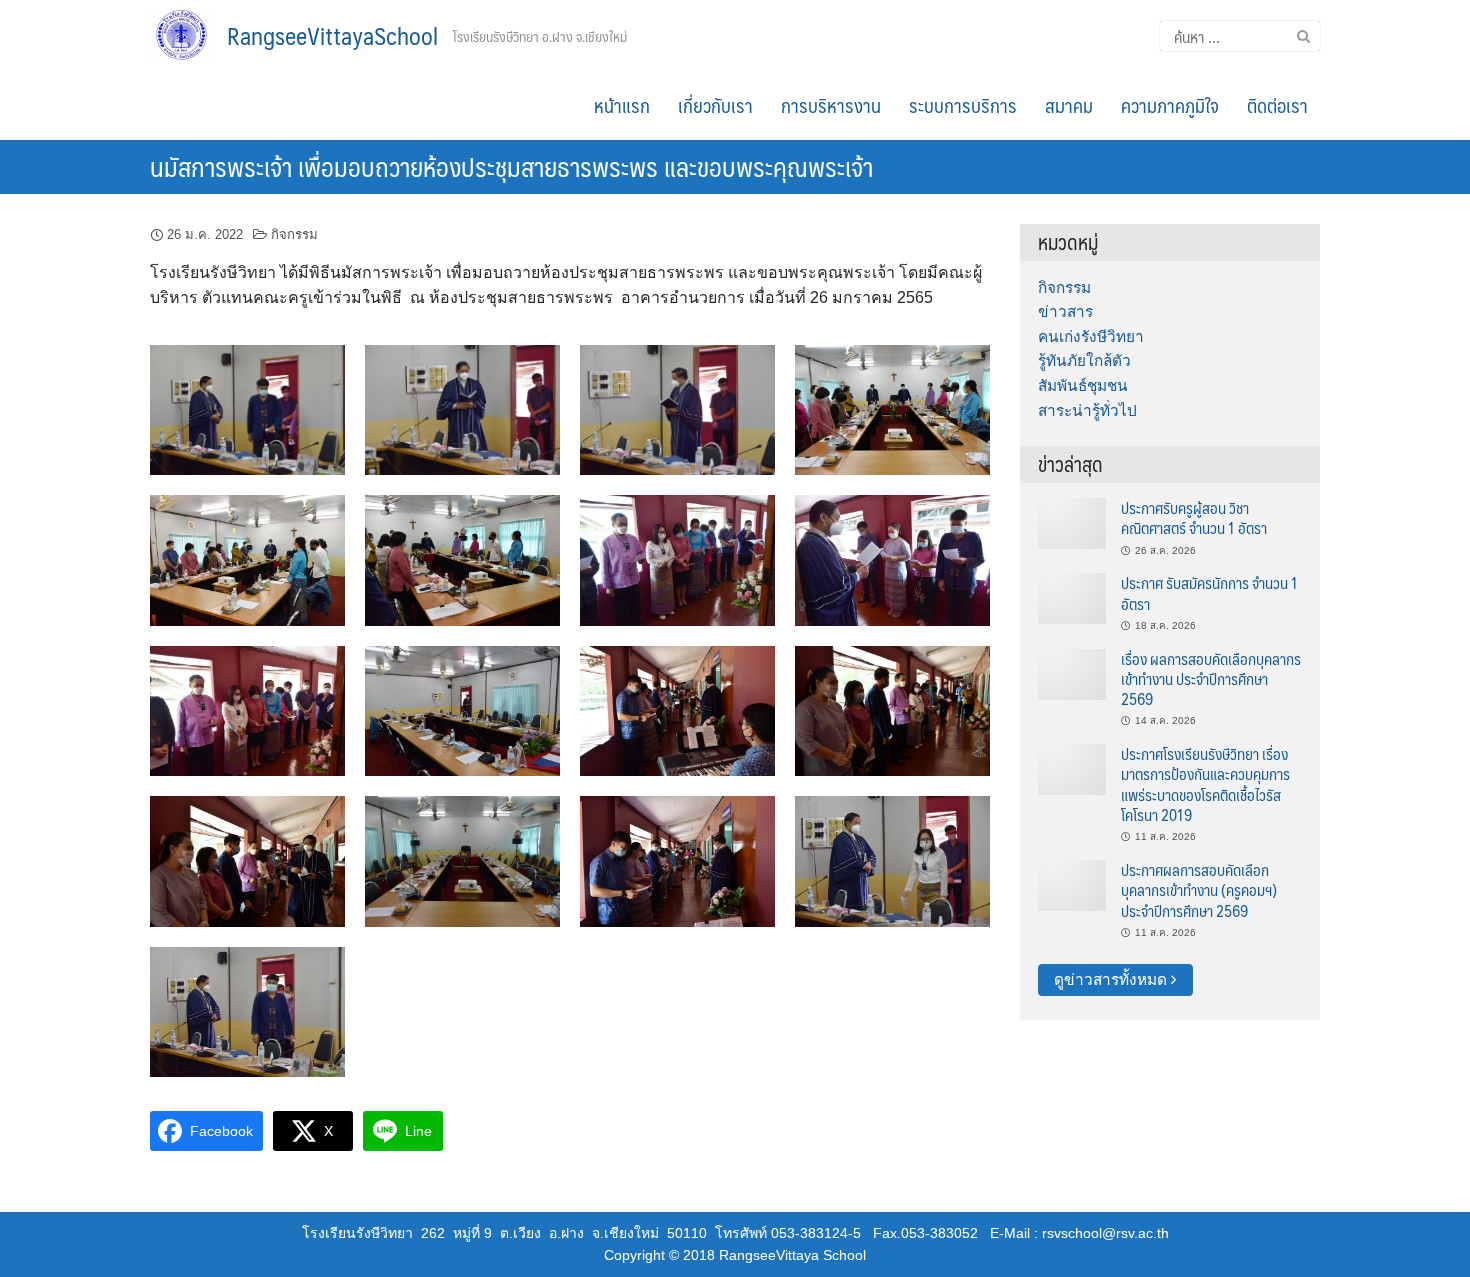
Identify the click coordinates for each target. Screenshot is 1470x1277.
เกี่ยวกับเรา (715, 105)
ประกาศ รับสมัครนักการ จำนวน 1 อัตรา (1209, 592)
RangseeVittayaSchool (332, 35)
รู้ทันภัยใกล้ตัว (1084, 360)
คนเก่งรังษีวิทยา (1091, 336)
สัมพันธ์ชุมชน (1083, 385)
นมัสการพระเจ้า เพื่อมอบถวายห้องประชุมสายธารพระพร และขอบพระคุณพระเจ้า (511, 166)
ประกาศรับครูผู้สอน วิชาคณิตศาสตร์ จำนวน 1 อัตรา (1194, 517)
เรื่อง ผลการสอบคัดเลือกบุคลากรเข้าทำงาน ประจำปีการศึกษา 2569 (1211, 679)
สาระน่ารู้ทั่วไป (1087, 410)
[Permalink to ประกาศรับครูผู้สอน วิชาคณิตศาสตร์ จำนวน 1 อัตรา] (1072, 522)
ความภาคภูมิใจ (1170, 105)
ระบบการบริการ (963, 105)
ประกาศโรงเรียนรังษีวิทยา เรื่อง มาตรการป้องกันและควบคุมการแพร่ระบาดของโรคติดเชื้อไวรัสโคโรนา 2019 (1205, 784)
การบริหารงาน (831, 105)
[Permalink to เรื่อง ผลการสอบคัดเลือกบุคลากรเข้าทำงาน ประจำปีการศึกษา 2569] (1072, 672)
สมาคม (1069, 105)
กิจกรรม (294, 234)
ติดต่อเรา (1277, 105)
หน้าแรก (622, 105)
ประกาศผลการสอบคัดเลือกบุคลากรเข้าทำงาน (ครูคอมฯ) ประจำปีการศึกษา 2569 (1199, 890)
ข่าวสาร (1065, 311)
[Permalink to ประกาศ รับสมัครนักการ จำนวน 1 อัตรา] (1072, 597)
